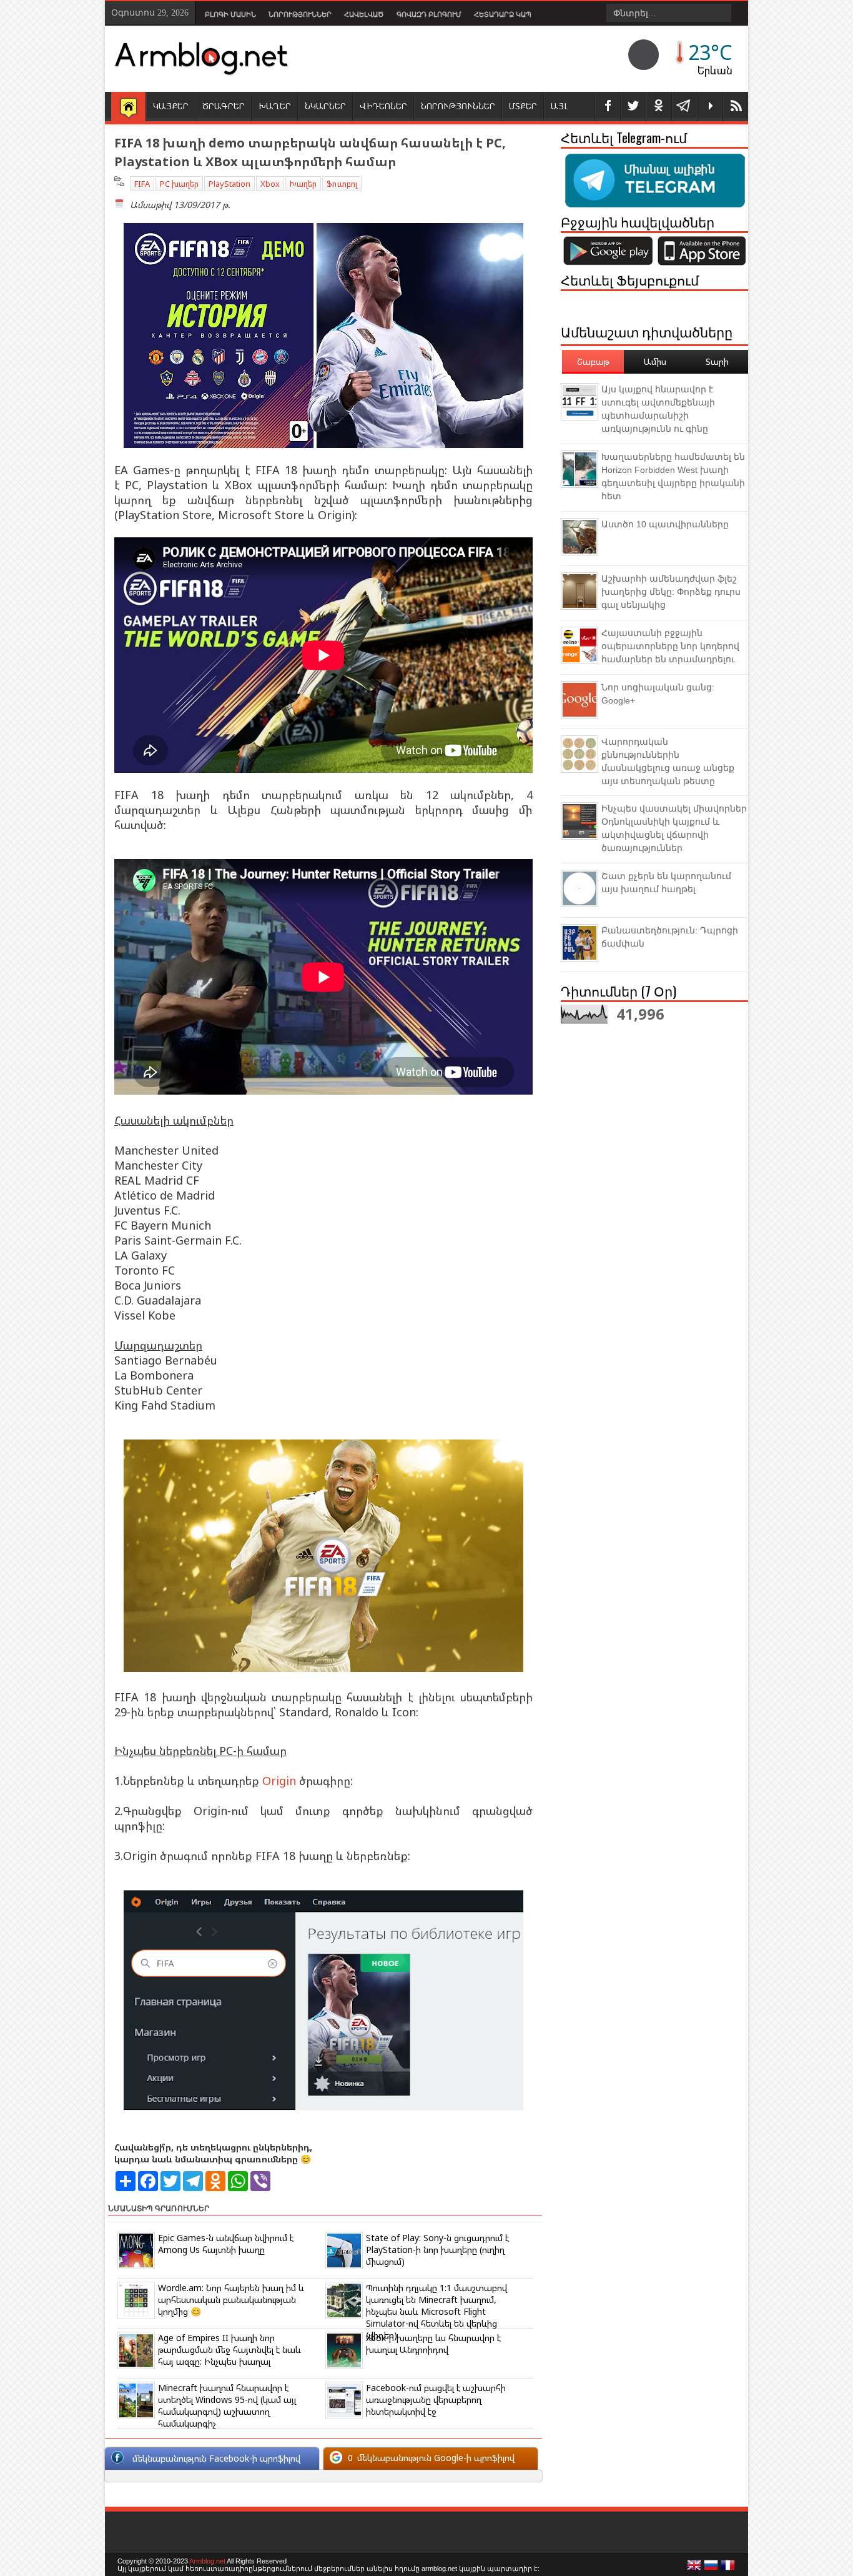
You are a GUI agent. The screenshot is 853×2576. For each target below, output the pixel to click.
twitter (633, 107)
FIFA (142, 184)
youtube (710, 107)
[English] (694, 2569)
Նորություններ (300, 14)
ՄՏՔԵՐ (523, 106)
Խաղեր (303, 184)
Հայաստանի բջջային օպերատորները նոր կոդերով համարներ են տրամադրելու (670, 646)
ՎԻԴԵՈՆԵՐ (383, 106)
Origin (279, 1781)
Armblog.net (207, 2561)
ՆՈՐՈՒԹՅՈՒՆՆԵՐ (458, 106)
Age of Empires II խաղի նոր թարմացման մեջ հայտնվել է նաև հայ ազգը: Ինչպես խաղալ (229, 2350)
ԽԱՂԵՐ (275, 106)
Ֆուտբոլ (342, 184)
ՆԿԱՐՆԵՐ (325, 106)
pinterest (659, 107)
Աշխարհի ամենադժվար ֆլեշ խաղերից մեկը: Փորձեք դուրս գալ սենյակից (671, 592)
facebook (608, 107)
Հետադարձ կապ (503, 14)
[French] (728, 2569)
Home (128, 107)
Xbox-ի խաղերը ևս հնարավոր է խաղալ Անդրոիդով (433, 2344)
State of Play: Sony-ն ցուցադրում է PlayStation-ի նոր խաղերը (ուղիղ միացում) (437, 2250)
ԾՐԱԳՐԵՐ (224, 106)
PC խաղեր (179, 184)
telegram (684, 107)
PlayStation (229, 184)
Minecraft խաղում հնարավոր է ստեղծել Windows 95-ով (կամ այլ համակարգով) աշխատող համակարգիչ (227, 2405)
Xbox (270, 184)
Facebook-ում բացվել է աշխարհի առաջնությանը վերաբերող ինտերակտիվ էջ (436, 2399)
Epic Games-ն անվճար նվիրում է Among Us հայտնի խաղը (226, 2244)
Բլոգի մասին (230, 14)
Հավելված (364, 14)
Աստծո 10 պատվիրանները (665, 524)
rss (736, 107)
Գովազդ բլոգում (429, 14)
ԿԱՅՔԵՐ (171, 106)
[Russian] (711, 2569)
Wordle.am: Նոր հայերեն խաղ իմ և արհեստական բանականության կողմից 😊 (231, 2300)
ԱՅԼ (559, 106)
